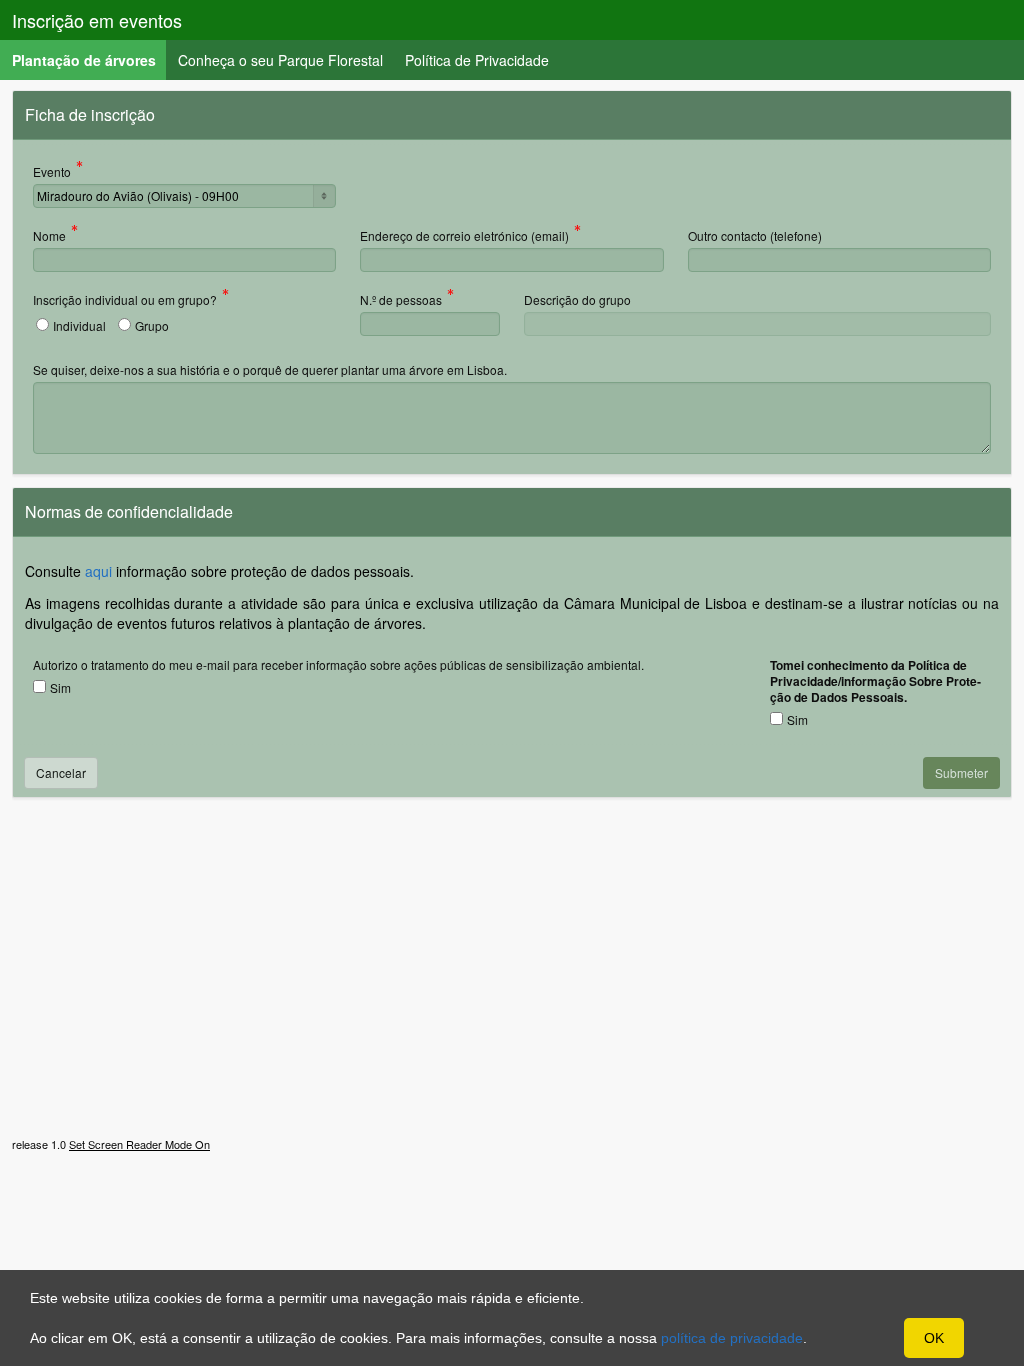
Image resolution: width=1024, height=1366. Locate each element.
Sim (60, 687)
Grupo (152, 325)
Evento (52, 173)
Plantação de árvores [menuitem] (90, 59)
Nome (49, 237)
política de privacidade (732, 1338)
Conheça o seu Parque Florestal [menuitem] (280, 60)
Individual (79, 325)
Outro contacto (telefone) (755, 235)
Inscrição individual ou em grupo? (125, 301)
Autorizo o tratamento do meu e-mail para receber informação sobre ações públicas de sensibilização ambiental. (338, 664)
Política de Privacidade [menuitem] (477, 60)
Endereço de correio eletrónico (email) (464, 237)
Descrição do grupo (577, 299)
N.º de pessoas (401, 301)
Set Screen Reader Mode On (139, 1144)
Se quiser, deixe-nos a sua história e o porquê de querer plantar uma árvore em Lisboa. (270, 369)
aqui (98, 571)
